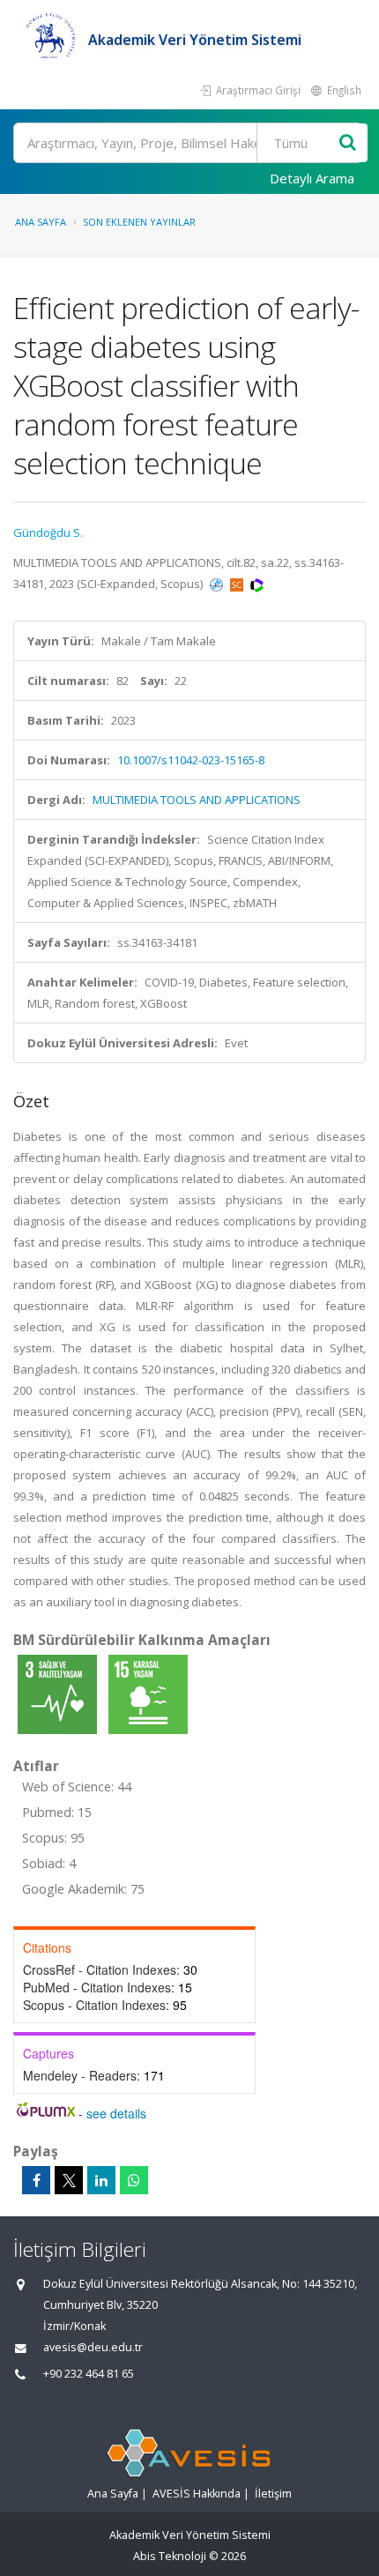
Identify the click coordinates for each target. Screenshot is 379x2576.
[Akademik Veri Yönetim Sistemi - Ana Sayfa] (51, 40)
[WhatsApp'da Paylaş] (134, 2180)
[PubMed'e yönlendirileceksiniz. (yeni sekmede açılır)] (218, 584)
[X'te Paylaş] (69, 2180)
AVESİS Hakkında (197, 2494)
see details (116, 2113)
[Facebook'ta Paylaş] (36, 2180)
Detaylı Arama (312, 178)
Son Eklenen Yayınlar (139, 222)
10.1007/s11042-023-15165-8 (191, 760)
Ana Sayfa (41, 222)
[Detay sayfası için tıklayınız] (59, 1694)
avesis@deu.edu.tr (93, 2347)
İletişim (273, 2494)
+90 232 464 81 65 (89, 2374)
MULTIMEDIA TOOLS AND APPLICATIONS (197, 800)
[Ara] (348, 143)
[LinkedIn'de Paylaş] (101, 2180)
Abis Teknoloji (170, 2556)
